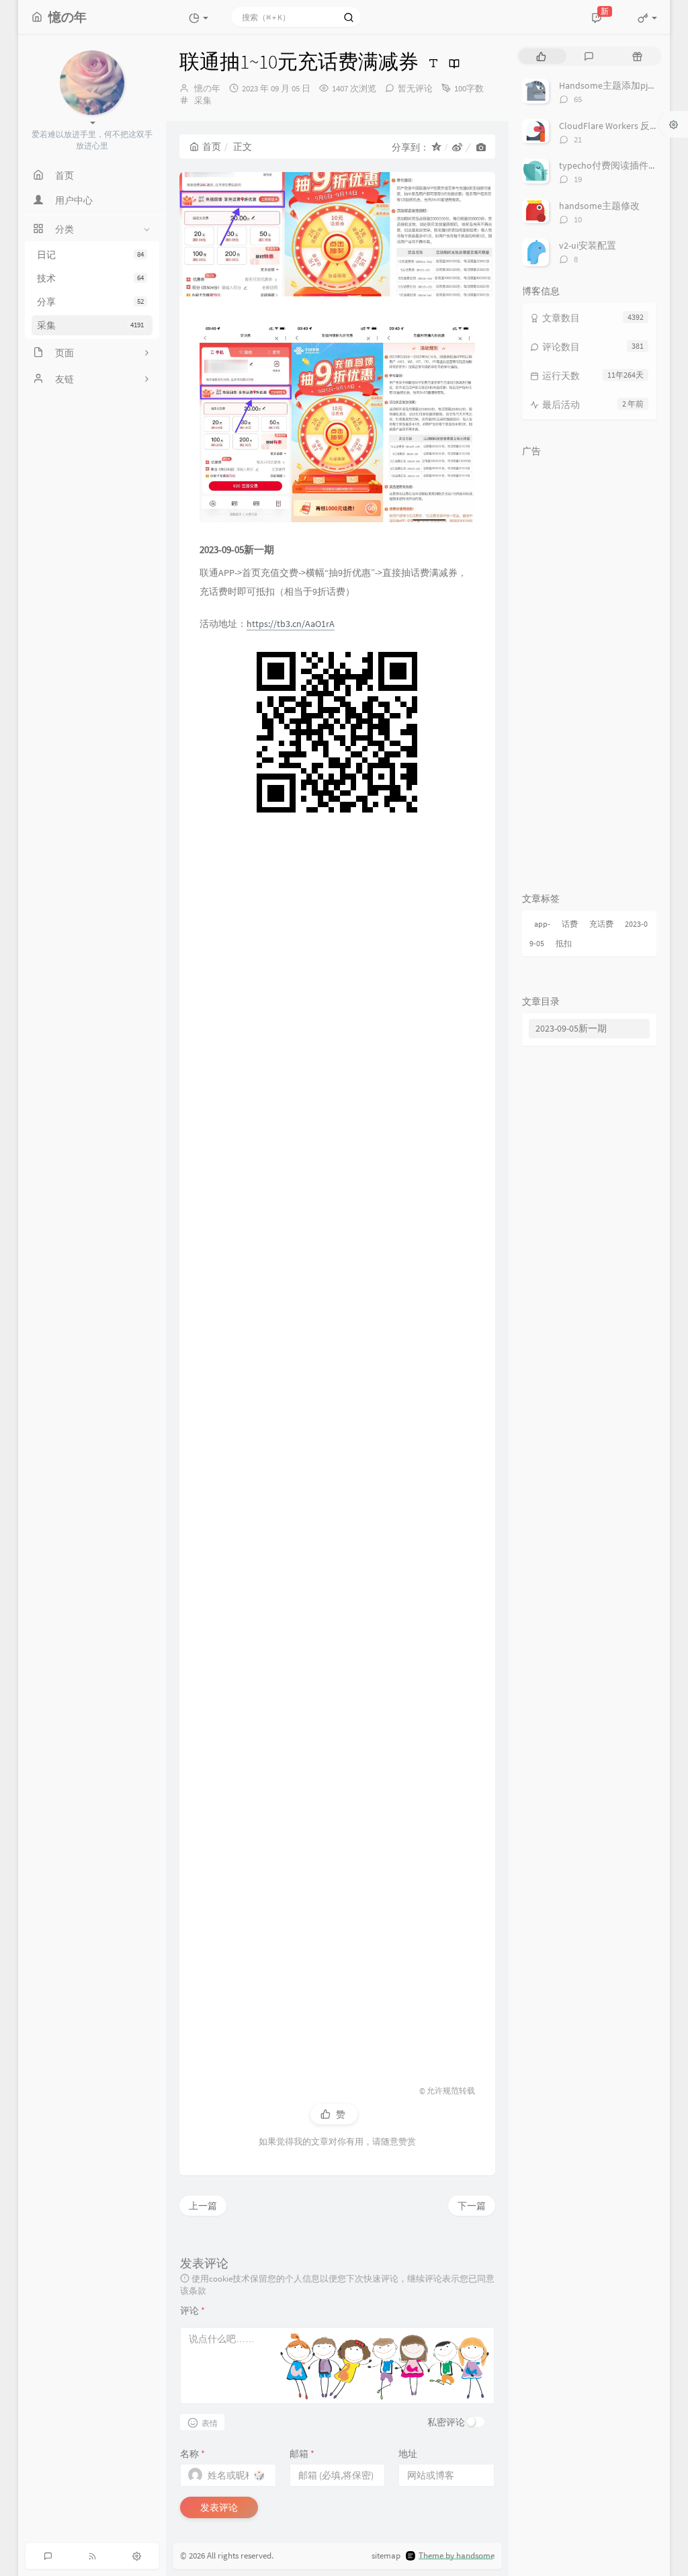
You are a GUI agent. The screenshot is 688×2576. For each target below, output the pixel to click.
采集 (90, 325)
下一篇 (472, 2206)
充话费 (601, 924)
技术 (90, 278)
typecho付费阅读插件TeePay (618, 165)
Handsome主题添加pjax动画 (617, 85)
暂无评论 (415, 88)
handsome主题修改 (599, 206)
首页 (212, 147)
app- (542, 924)
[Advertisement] (337, 1445)
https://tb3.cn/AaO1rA (291, 624)
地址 (408, 2454)
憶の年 (207, 88)
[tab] (541, 56)
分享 (90, 302)
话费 (570, 924)
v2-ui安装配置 (588, 245)
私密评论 (446, 2422)
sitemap (386, 2556)
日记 (90, 255)
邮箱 (302, 2454)
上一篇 (203, 2206)
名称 (192, 2454)
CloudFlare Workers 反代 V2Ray (622, 126)
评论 (192, 2311)
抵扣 (564, 943)
